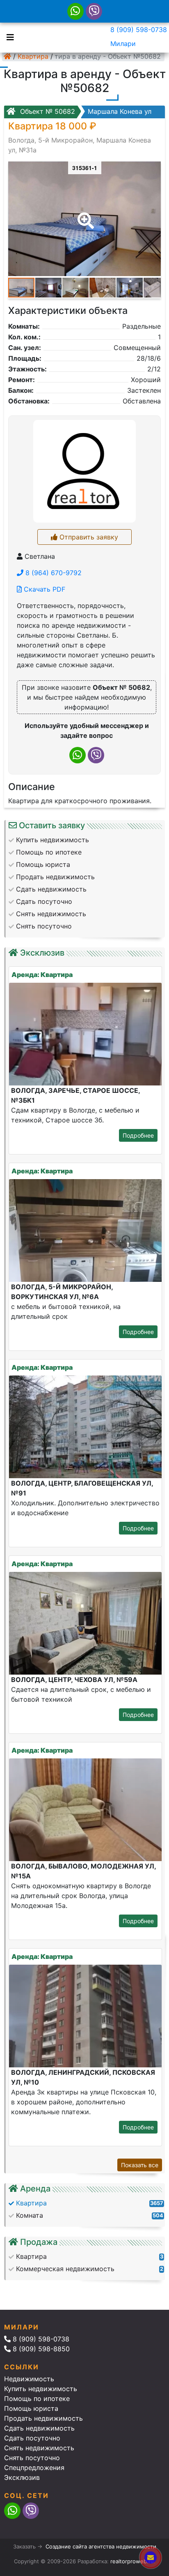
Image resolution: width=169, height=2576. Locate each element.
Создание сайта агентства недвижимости (101, 2546)
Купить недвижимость (41, 2389)
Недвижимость (29, 2379)
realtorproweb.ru (132, 2561)
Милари (123, 44)
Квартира (33, 56)
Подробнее (138, 1135)
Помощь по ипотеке (37, 2399)
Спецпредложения (34, 2468)
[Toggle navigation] (8, 37)
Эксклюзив (22, 2477)
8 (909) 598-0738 (139, 30)
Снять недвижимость (39, 2448)
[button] (84, 215)
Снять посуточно (32, 2458)
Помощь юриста (31, 2408)
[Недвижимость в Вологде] (7, 56)
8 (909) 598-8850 (40, 2349)
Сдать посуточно (32, 2438)
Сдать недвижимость (39, 2428)
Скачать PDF (43, 589)
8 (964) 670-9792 (53, 573)
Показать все (140, 2165)
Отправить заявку (88, 537)
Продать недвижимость (43, 2418)
